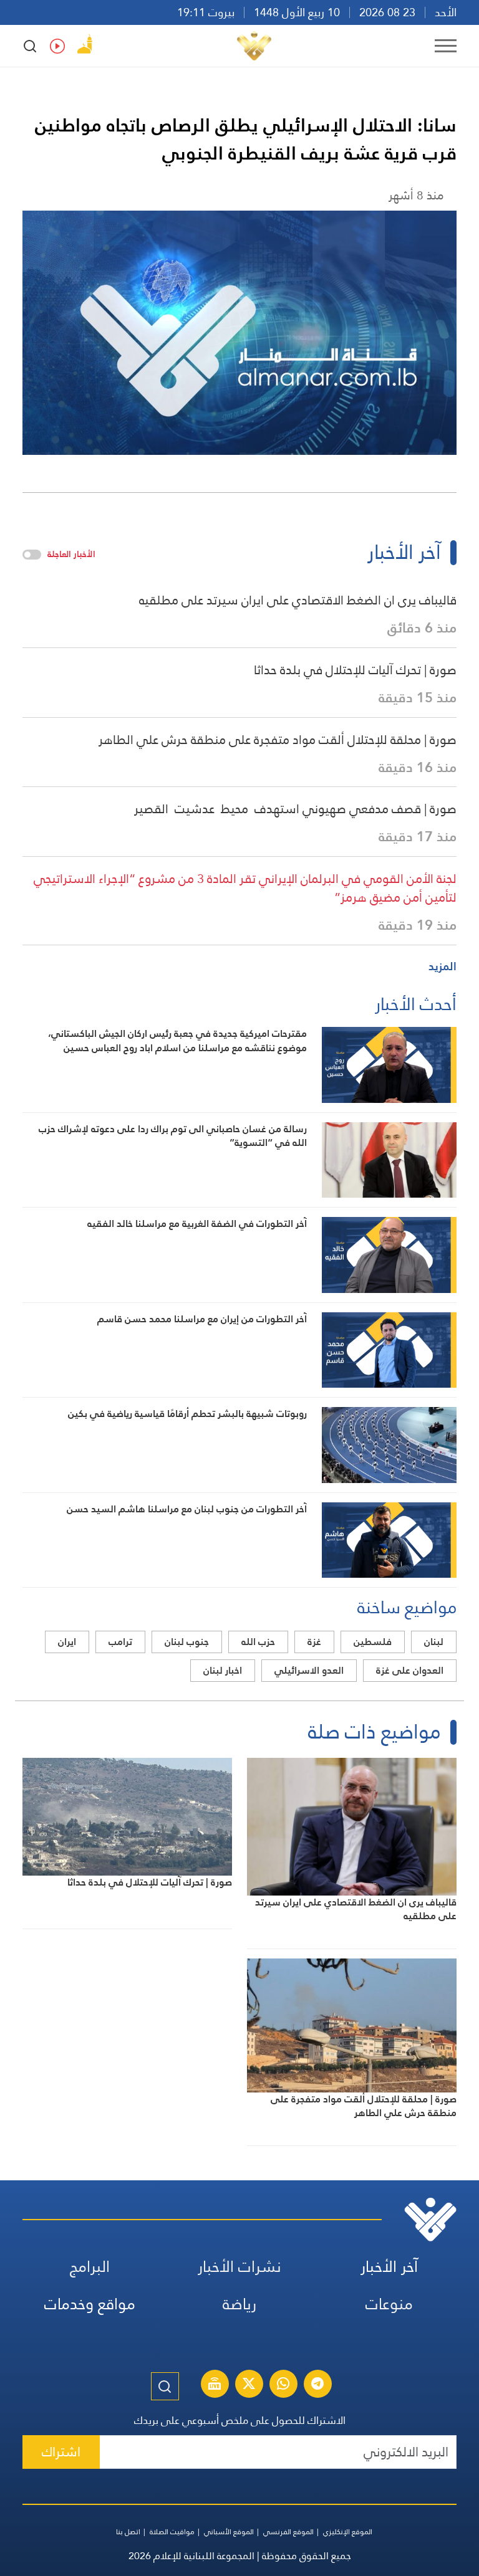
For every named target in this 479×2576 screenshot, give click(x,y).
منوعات (389, 2304)
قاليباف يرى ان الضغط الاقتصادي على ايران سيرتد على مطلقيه (298, 600)
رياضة (239, 2304)
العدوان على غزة (410, 1670)
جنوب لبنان (187, 1642)
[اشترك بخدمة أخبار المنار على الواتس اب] (283, 2385)
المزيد (443, 966)
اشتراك (61, 2452)
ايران (67, 1642)
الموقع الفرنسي (288, 2532)
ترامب (120, 1642)
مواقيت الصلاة (172, 2532)
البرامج (90, 2267)
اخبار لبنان (223, 1670)
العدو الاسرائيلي (309, 1670)
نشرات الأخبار (239, 2267)
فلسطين (373, 1642)
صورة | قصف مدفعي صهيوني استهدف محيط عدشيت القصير (295, 809)
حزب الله (258, 1642)
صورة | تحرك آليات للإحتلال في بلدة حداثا (355, 670)
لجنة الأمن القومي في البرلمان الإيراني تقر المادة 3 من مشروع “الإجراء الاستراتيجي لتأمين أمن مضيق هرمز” (245, 888)
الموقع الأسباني (229, 2532)
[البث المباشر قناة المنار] (215, 2385)
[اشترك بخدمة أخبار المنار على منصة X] (249, 2385)
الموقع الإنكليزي (348, 2532)
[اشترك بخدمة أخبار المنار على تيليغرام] (317, 2385)
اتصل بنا (128, 2532)
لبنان (434, 1642)
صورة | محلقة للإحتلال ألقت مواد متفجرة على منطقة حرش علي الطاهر (278, 740)
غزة (314, 1642)
